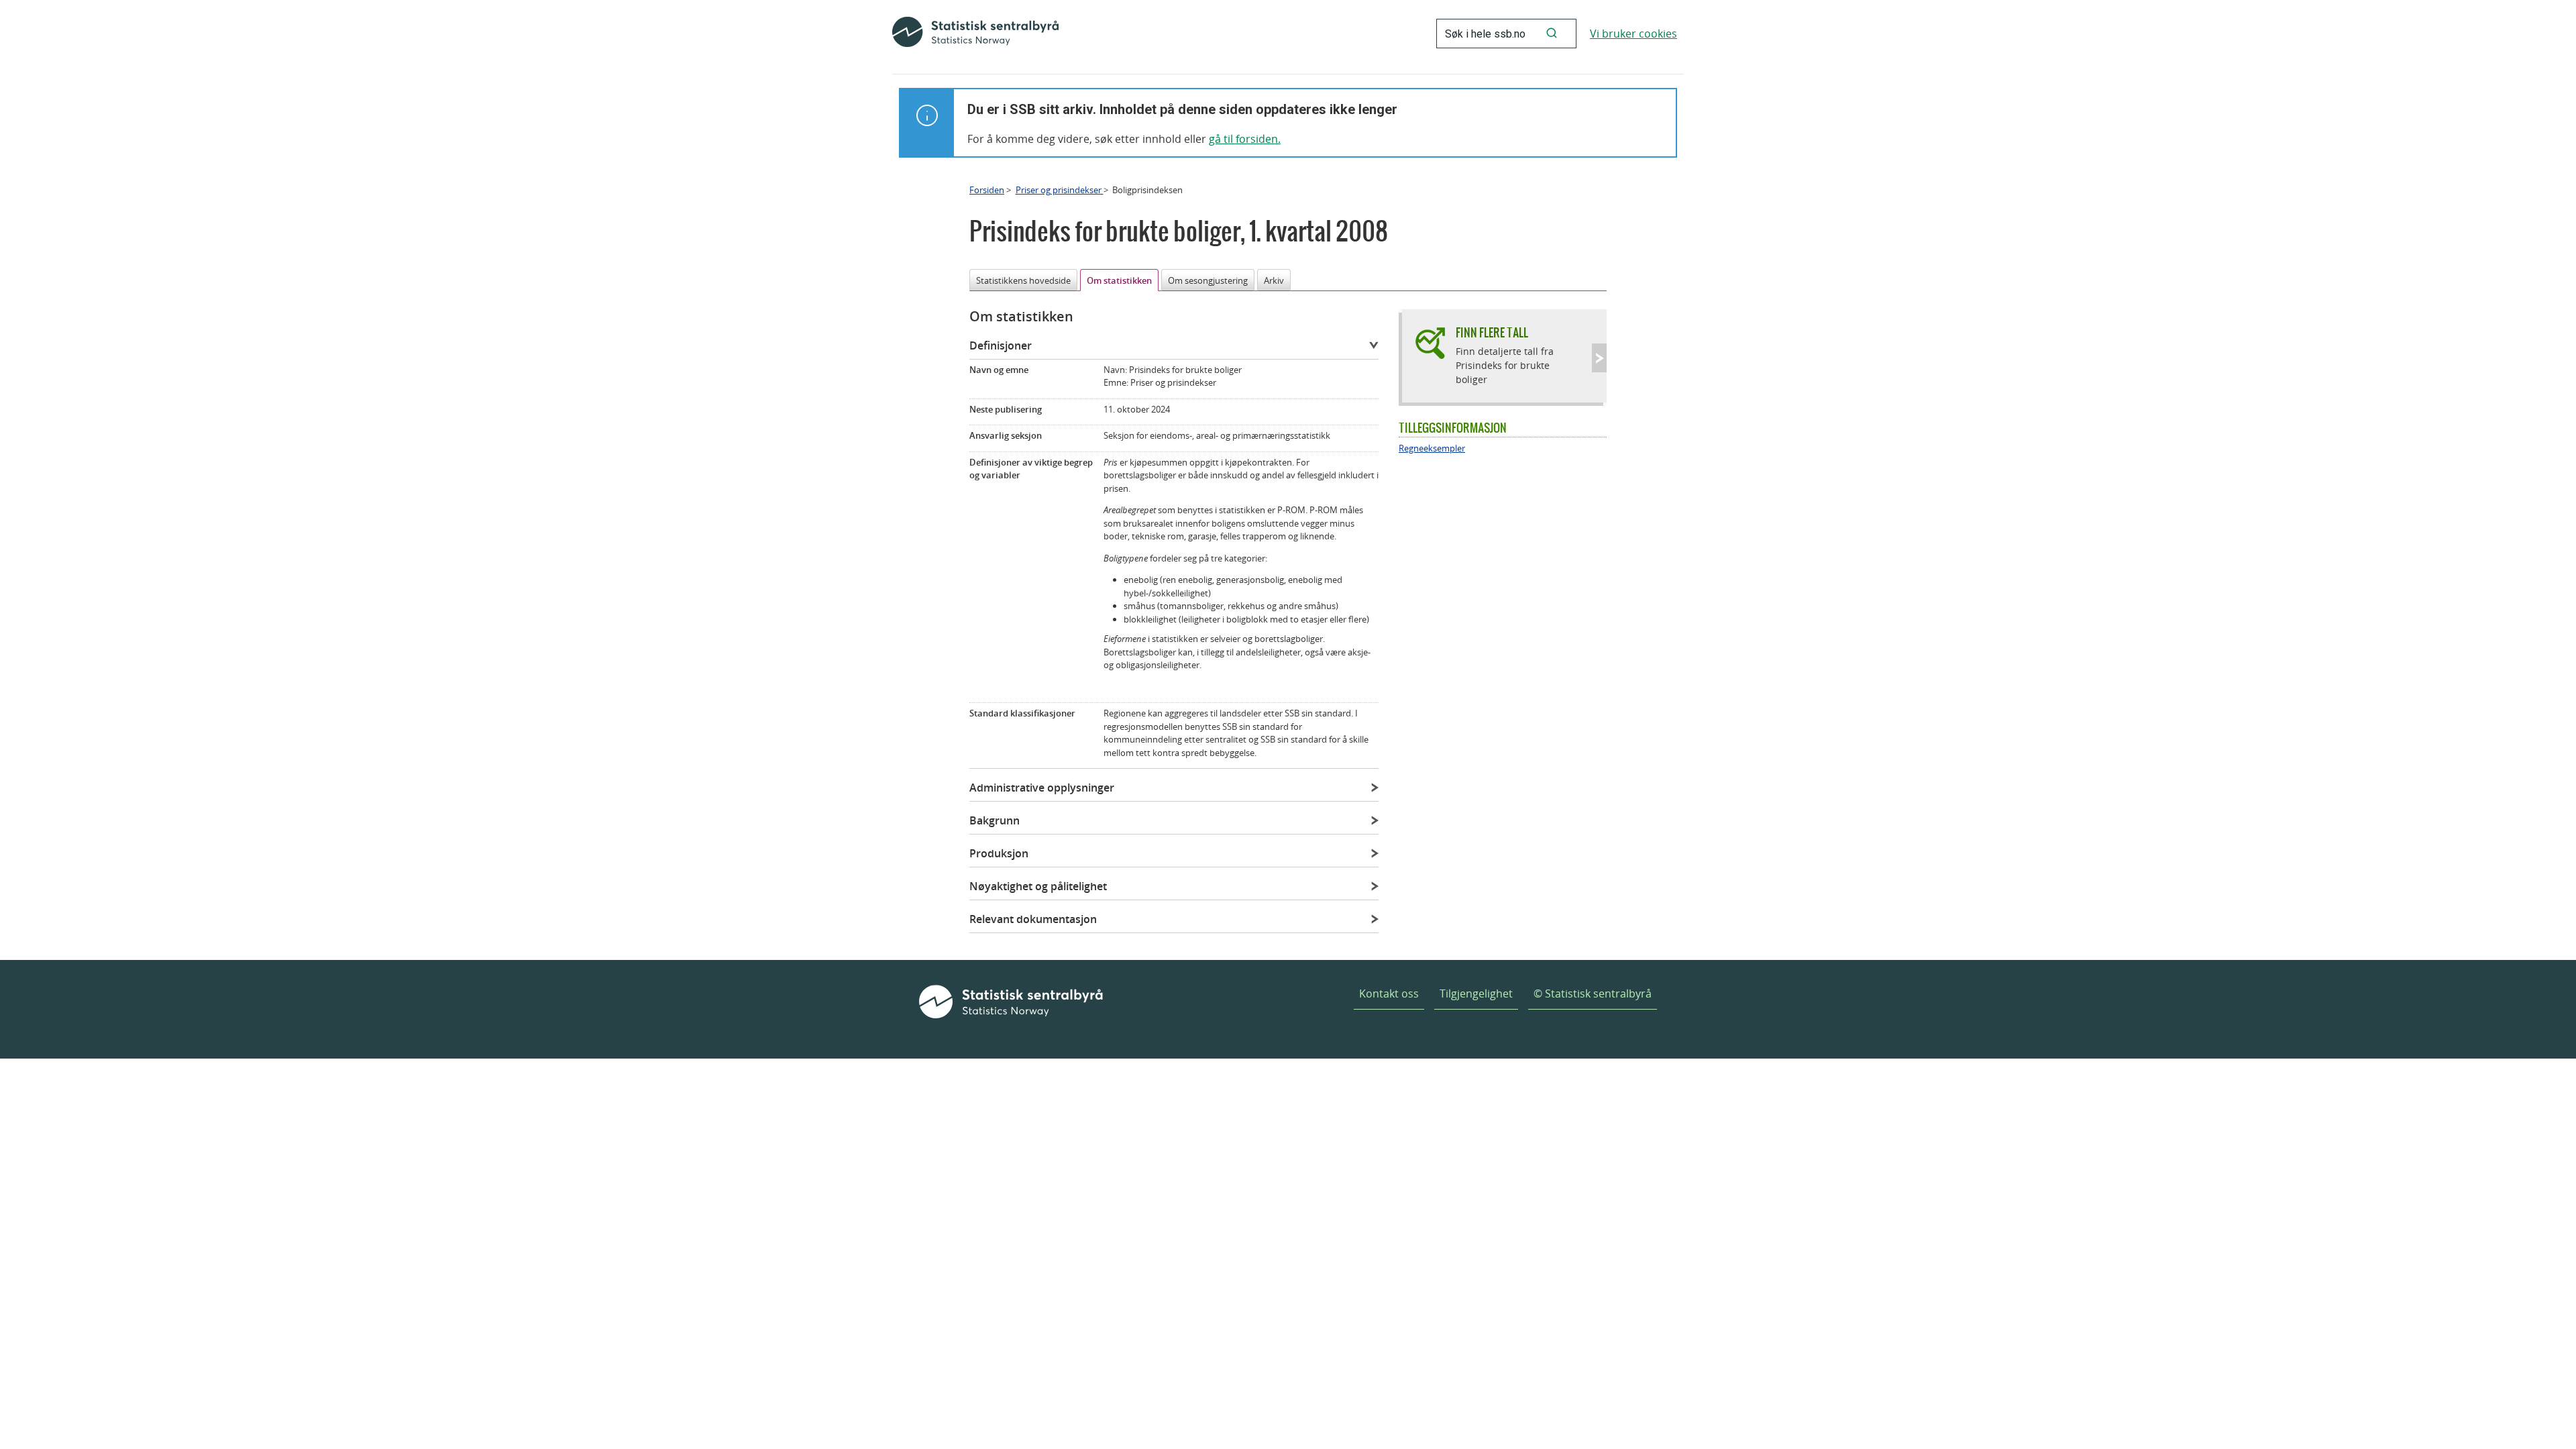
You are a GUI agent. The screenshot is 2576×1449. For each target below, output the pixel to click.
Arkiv (1274, 280)
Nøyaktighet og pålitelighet (1038, 886)
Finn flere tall (1492, 332)
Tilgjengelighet (1476, 994)
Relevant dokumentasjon (1033, 919)
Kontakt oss (1389, 994)
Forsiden (987, 190)
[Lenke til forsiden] (975, 34)
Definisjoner (1001, 345)
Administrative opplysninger (1042, 788)
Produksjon (999, 853)
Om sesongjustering (1208, 280)
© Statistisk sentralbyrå (1593, 994)
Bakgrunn (995, 820)
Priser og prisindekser (1060, 190)
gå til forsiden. (1245, 139)
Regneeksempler (1432, 448)
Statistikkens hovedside (1023, 280)
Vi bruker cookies (1633, 34)
